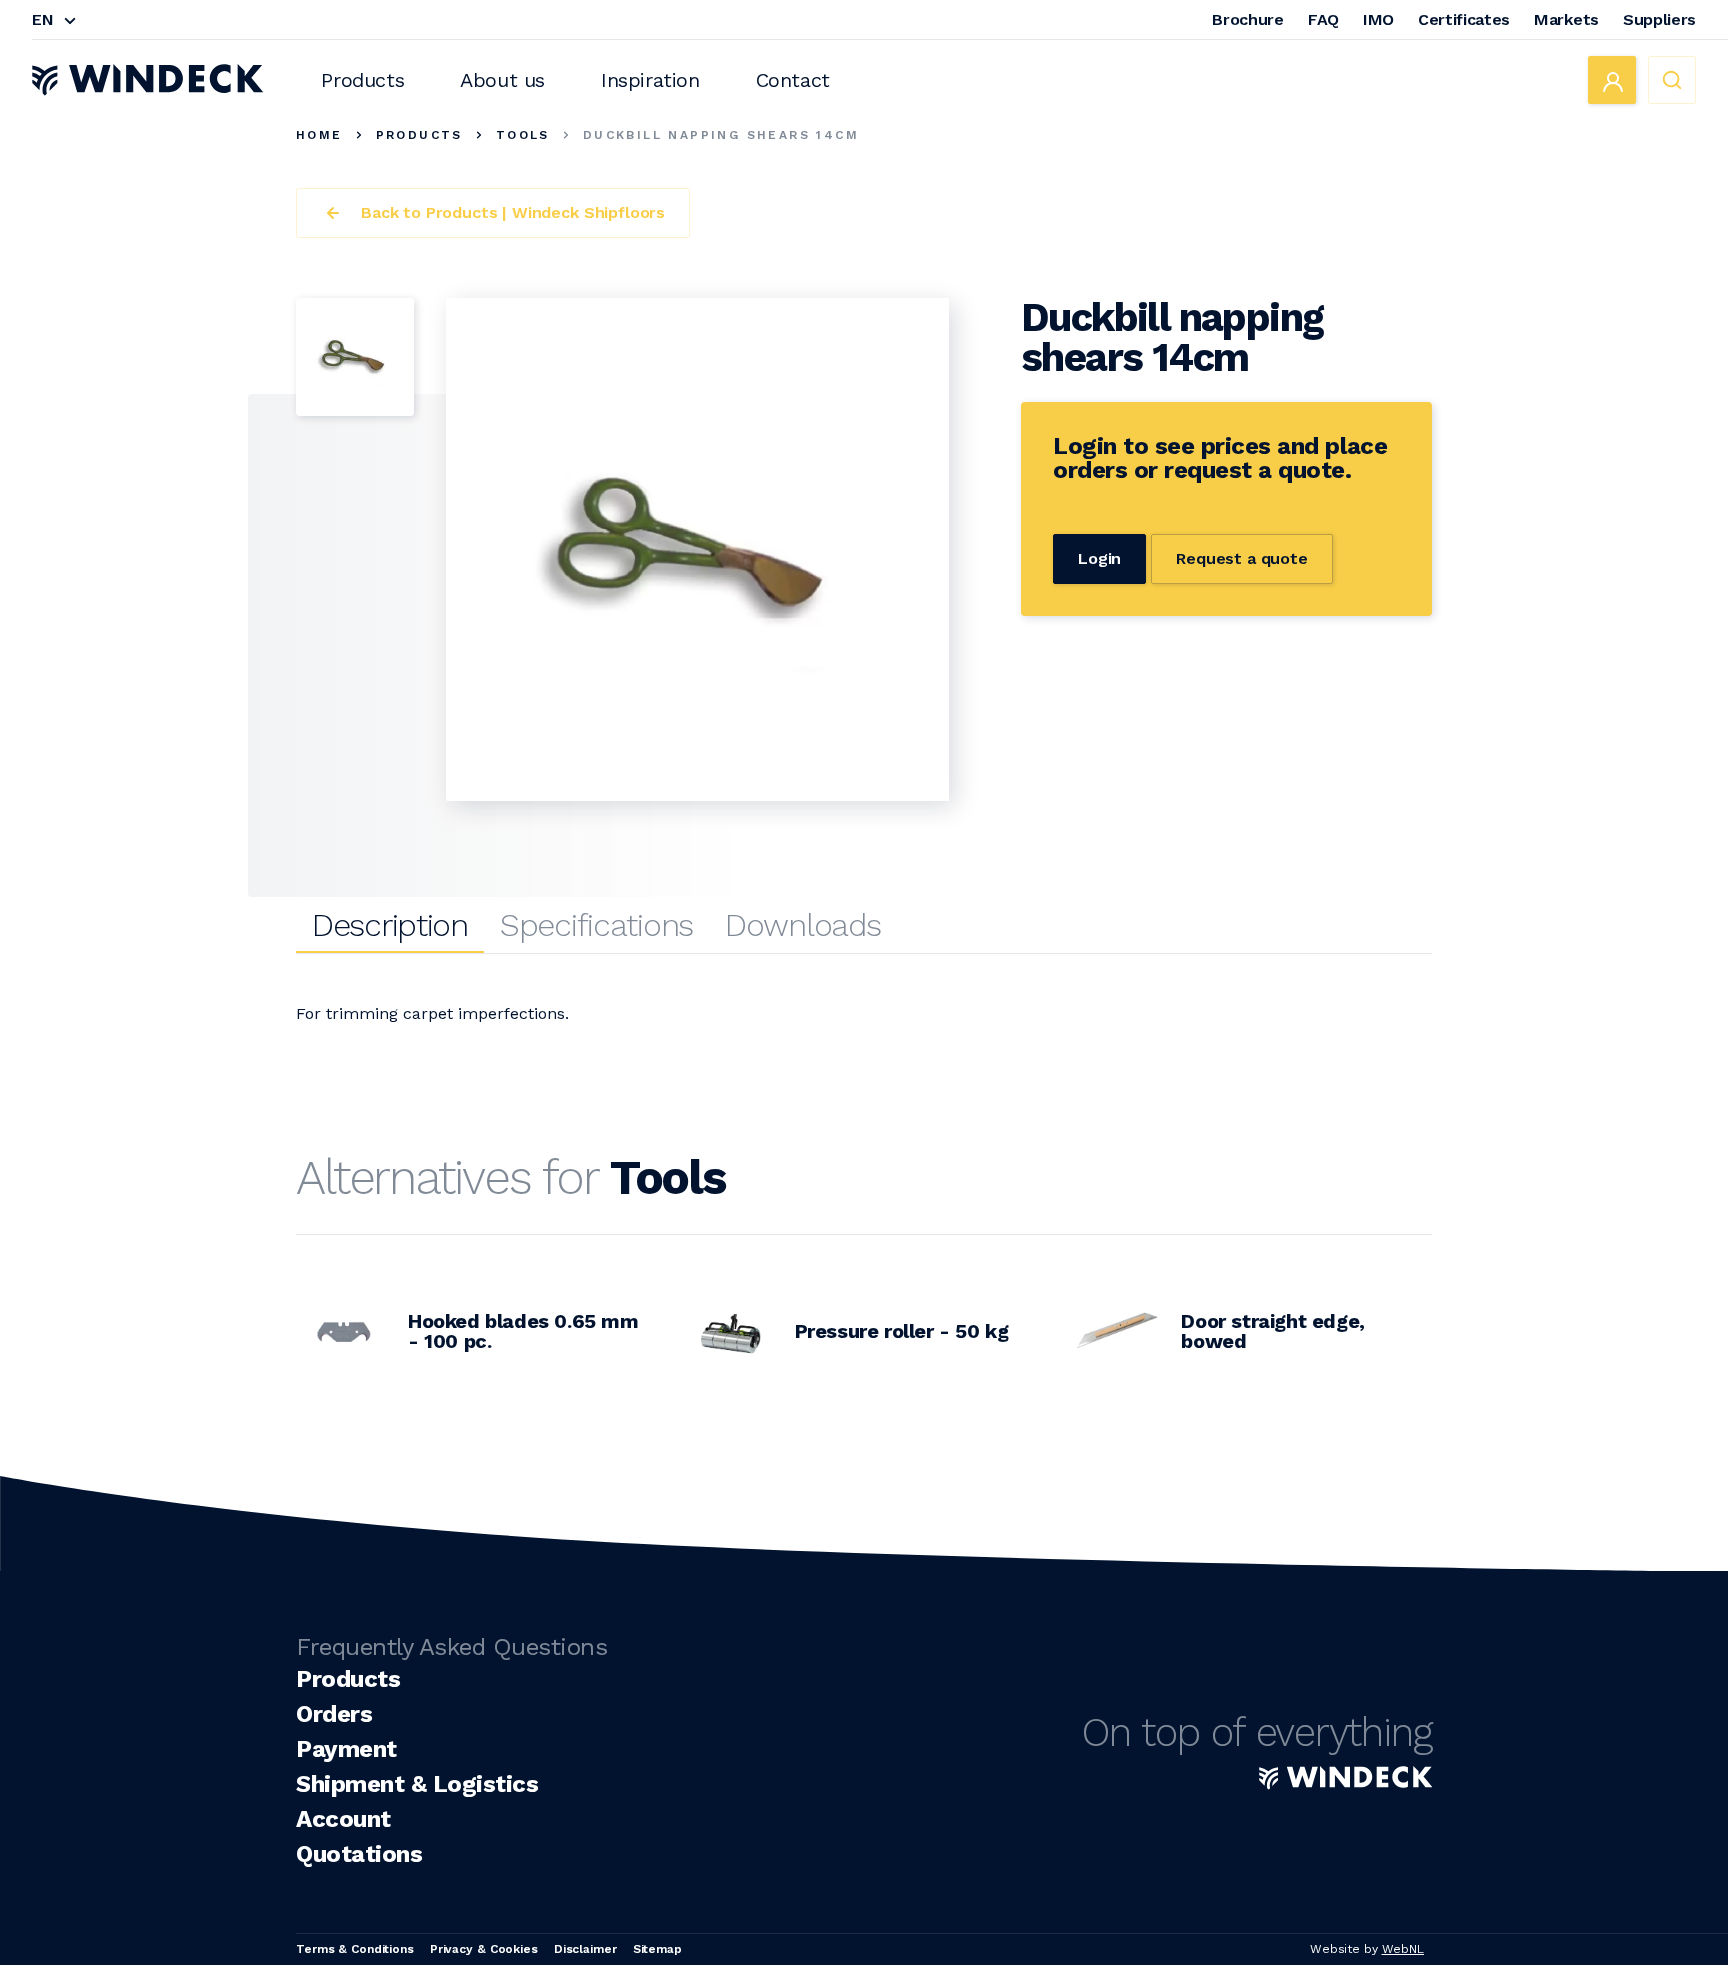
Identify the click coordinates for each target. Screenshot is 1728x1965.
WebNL (1403, 1949)
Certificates (1464, 19)
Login (1099, 558)
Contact (793, 80)
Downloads (802, 925)
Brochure (1247, 19)
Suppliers (1659, 19)
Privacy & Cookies (484, 1949)
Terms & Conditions (355, 1949)
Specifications (596, 925)
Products (362, 80)
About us (502, 80)
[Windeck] (147, 80)
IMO (1378, 19)
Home (319, 135)
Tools (523, 135)
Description (390, 925)
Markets (1566, 19)
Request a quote (1242, 558)
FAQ (1323, 19)
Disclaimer (585, 1949)
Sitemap (657, 1949)
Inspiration (650, 80)
